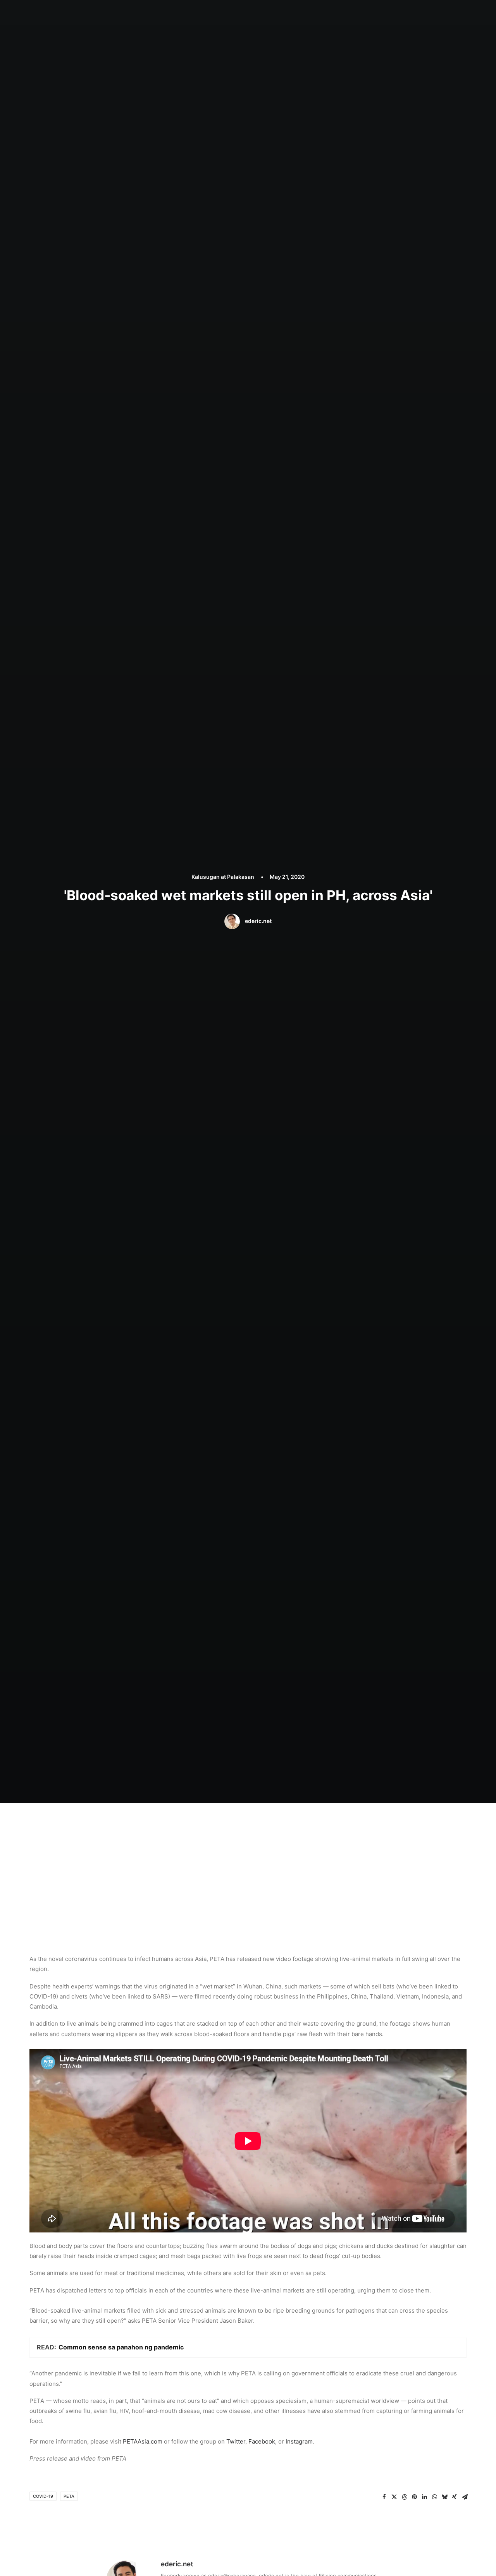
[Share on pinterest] (414, 2497)
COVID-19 (43, 2496)
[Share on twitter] (394, 2497)
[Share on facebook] (384, 2497)
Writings (307, 14)
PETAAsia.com (143, 2441)
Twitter (236, 2441)
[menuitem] (214, 14)
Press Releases (347, 14)
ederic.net (258, 921)
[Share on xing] (455, 2497)
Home (214, 14)
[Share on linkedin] (424, 2497)
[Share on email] (465, 2497)
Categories (271, 14)
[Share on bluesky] (444, 2497)
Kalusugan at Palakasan (223, 877)
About (239, 14)
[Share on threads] (404, 2497)
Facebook (262, 2441)
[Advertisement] (248, 1861)
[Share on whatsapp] (434, 2497)
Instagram (299, 2441)
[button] (415, 14)
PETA (69, 2496)
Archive (387, 14)
